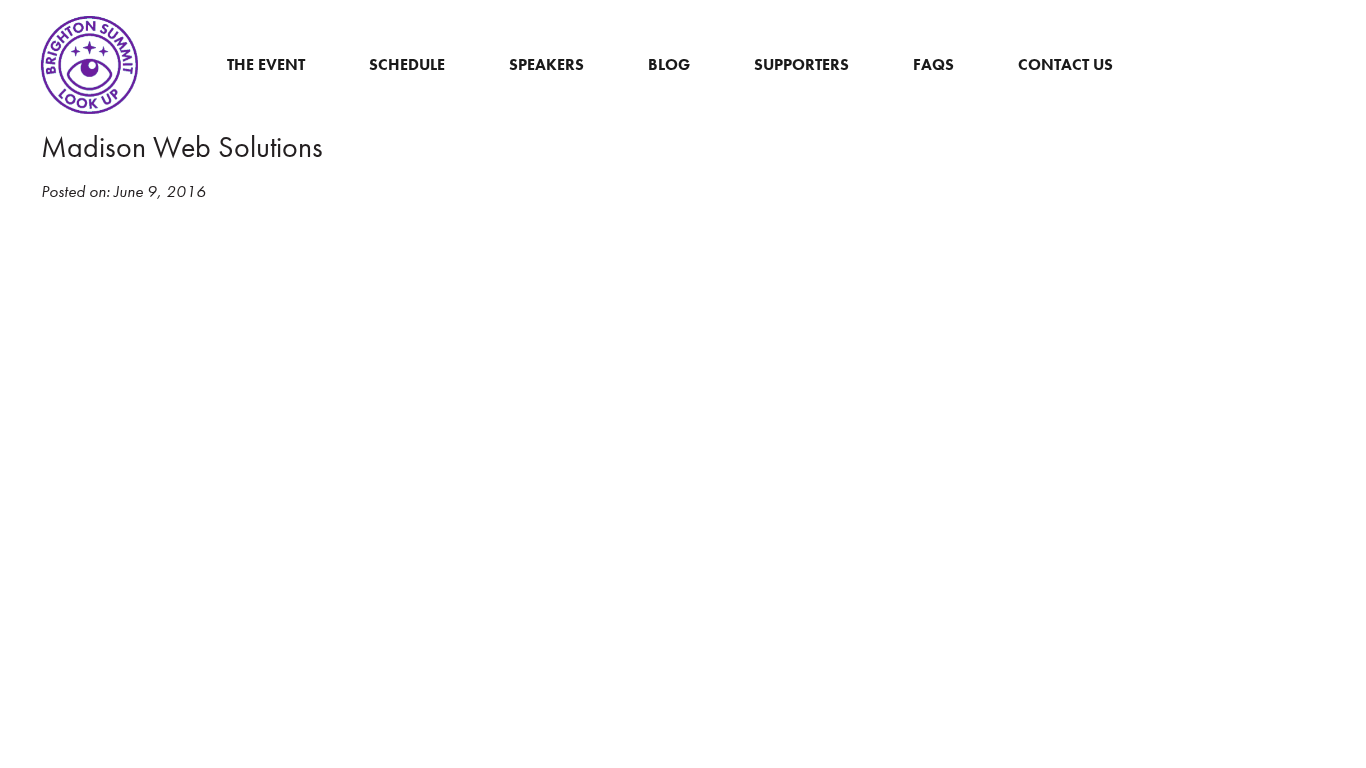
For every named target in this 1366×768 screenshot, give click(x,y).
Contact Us (1065, 64)
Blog (669, 64)
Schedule (407, 64)
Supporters (801, 64)
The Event (266, 64)
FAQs (933, 64)
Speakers (546, 64)
